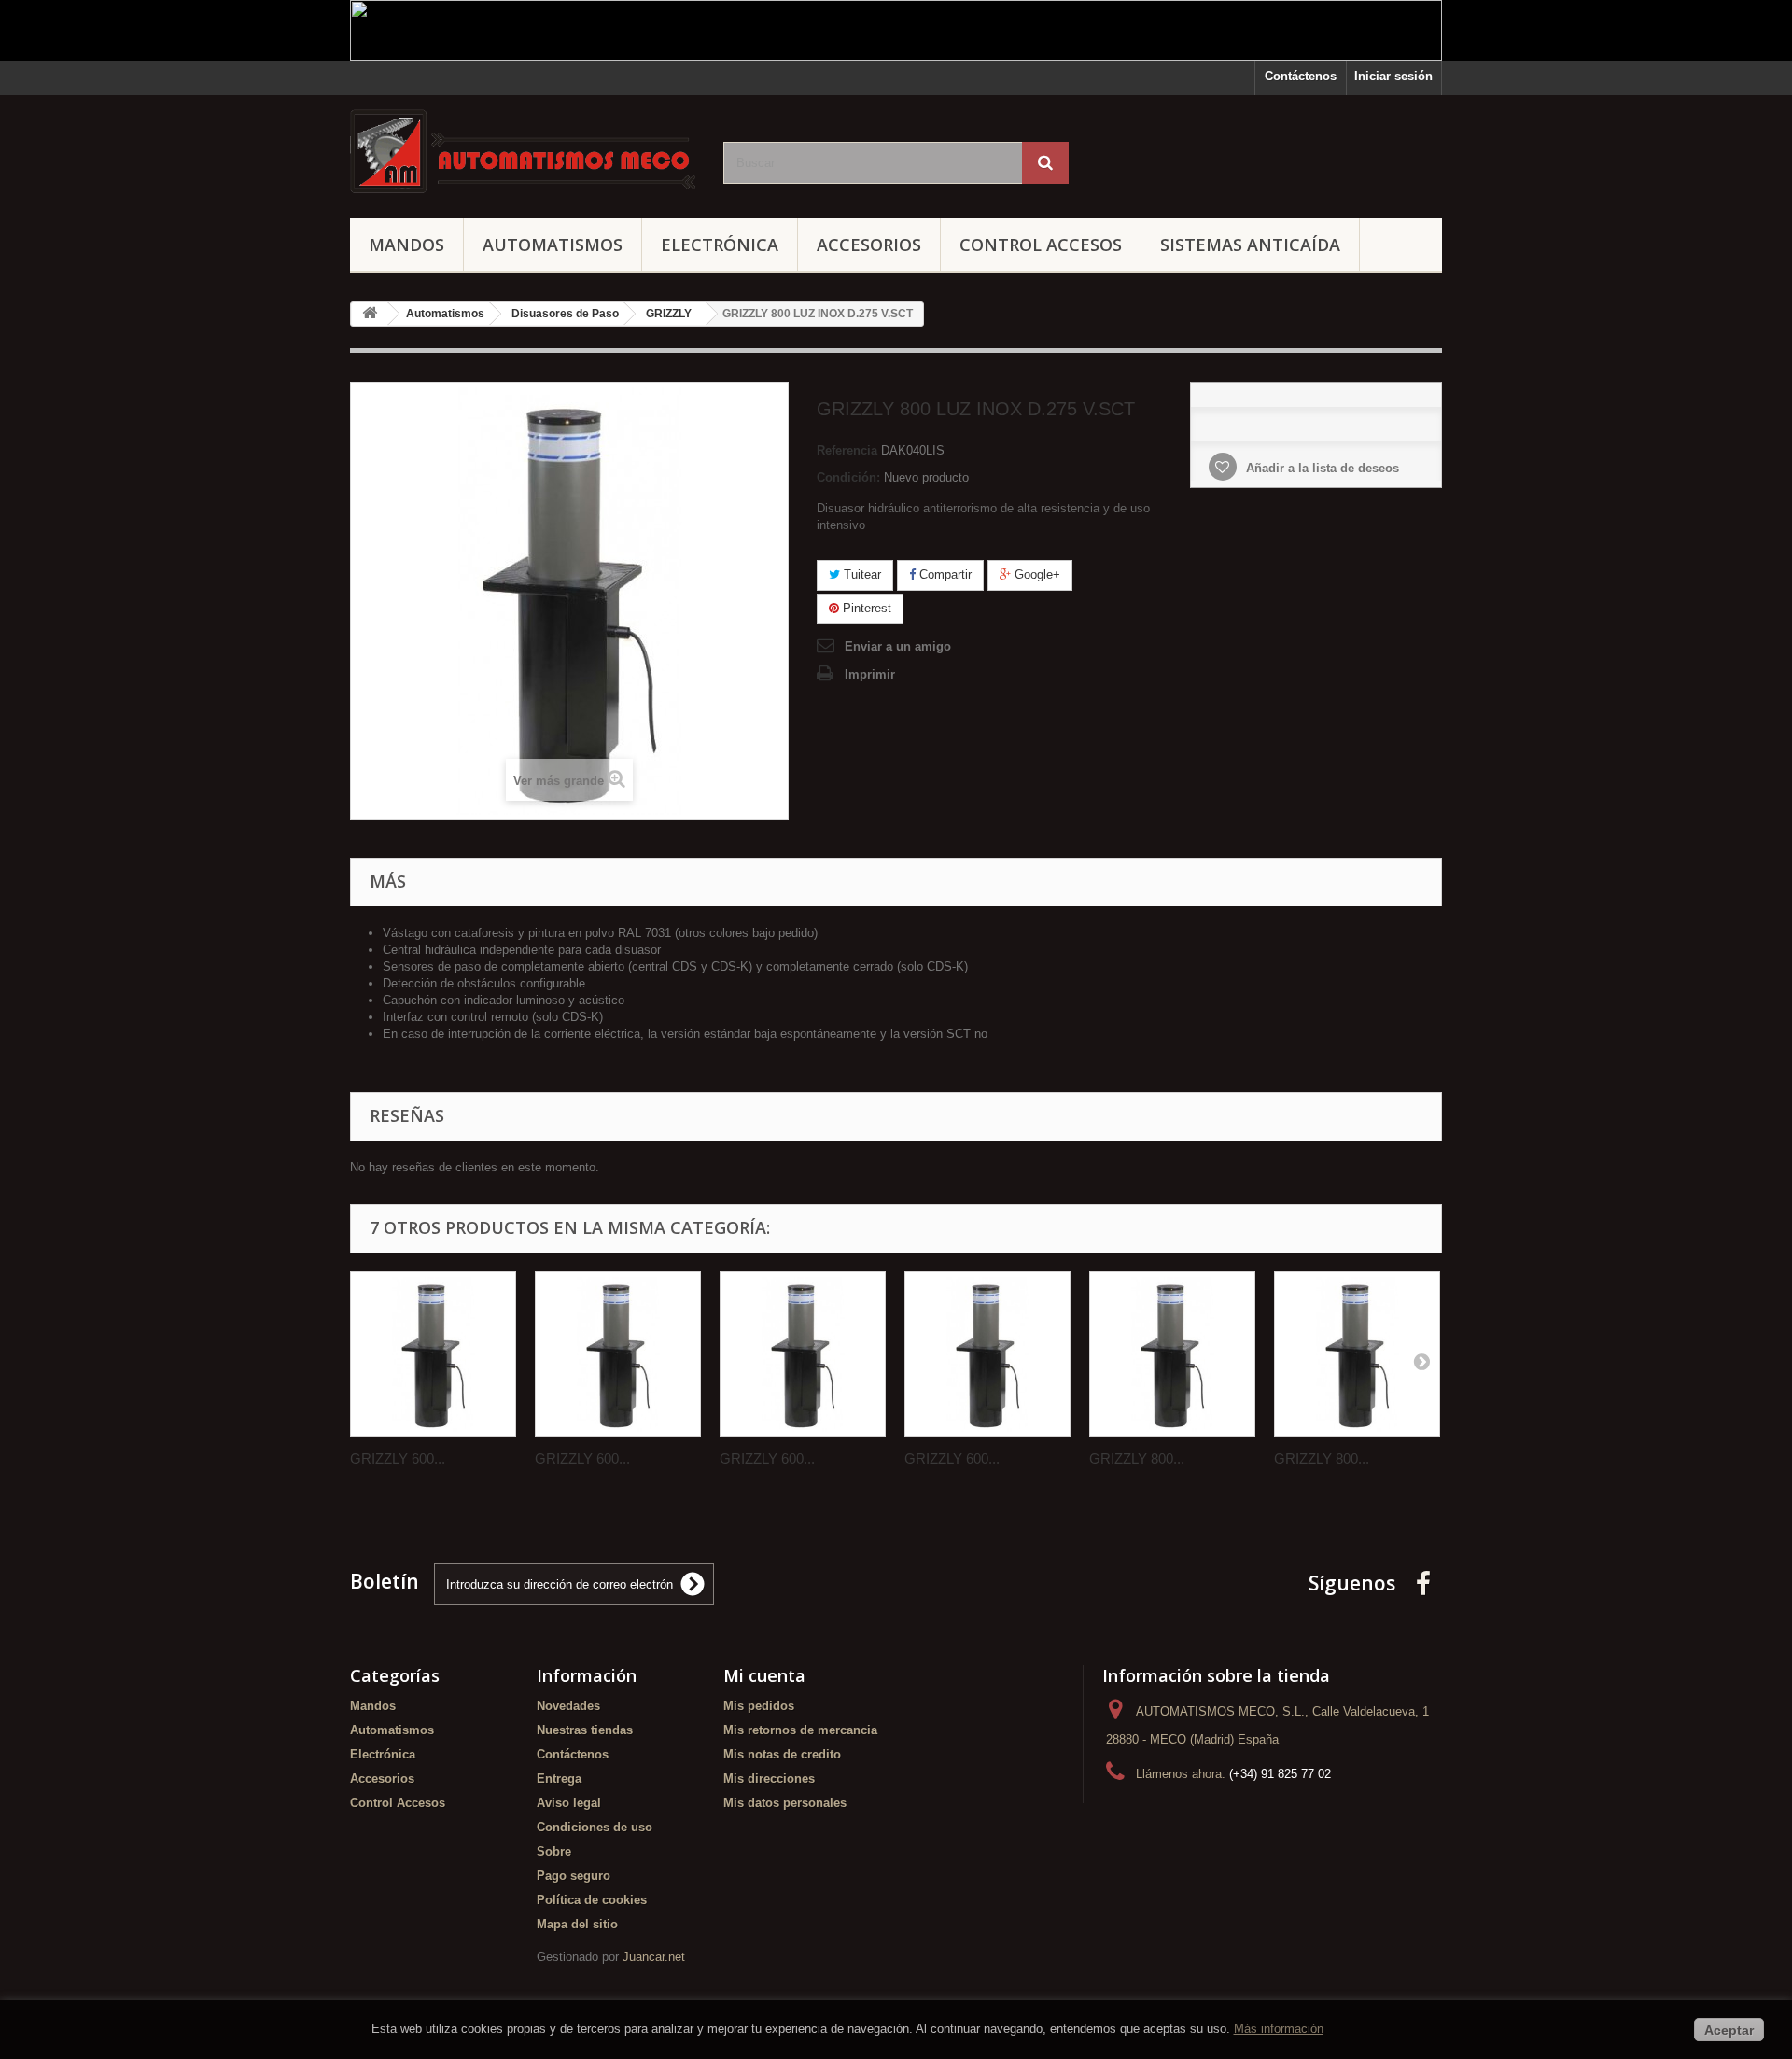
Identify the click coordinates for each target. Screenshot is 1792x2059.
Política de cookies (592, 1900)
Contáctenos (1301, 76)
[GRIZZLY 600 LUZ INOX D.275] (803, 1354)
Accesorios (869, 245)
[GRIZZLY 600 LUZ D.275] (433, 1354)
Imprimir (870, 674)
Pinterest (865, 608)
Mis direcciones (769, 1779)
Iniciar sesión (1393, 76)
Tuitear (861, 574)
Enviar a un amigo (898, 646)
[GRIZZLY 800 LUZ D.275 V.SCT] (1357, 1354)
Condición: (848, 477)
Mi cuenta (764, 1675)
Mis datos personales (785, 1803)
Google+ (1036, 574)
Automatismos (553, 245)
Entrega (559, 1779)
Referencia (847, 450)
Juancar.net (654, 1957)
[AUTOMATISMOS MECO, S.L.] (523, 152)
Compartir (944, 574)
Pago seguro (574, 1876)
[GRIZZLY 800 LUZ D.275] (1172, 1354)
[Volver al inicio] (370, 314)
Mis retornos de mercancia (800, 1730)
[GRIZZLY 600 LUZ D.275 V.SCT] (618, 1354)
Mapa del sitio (577, 1924)
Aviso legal (569, 1803)
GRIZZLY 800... (1137, 1458)
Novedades (568, 1706)
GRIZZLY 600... (398, 1458)
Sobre (554, 1851)
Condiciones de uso (595, 1827)
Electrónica (720, 245)
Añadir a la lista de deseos (1321, 468)
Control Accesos (1041, 245)
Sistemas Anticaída (1250, 245)
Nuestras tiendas (585, 1730)
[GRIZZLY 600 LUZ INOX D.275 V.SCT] (987, 1354)
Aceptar (1729, 2030)
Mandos (406, 245)
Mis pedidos (759, 1706)
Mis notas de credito (782, 1754)
